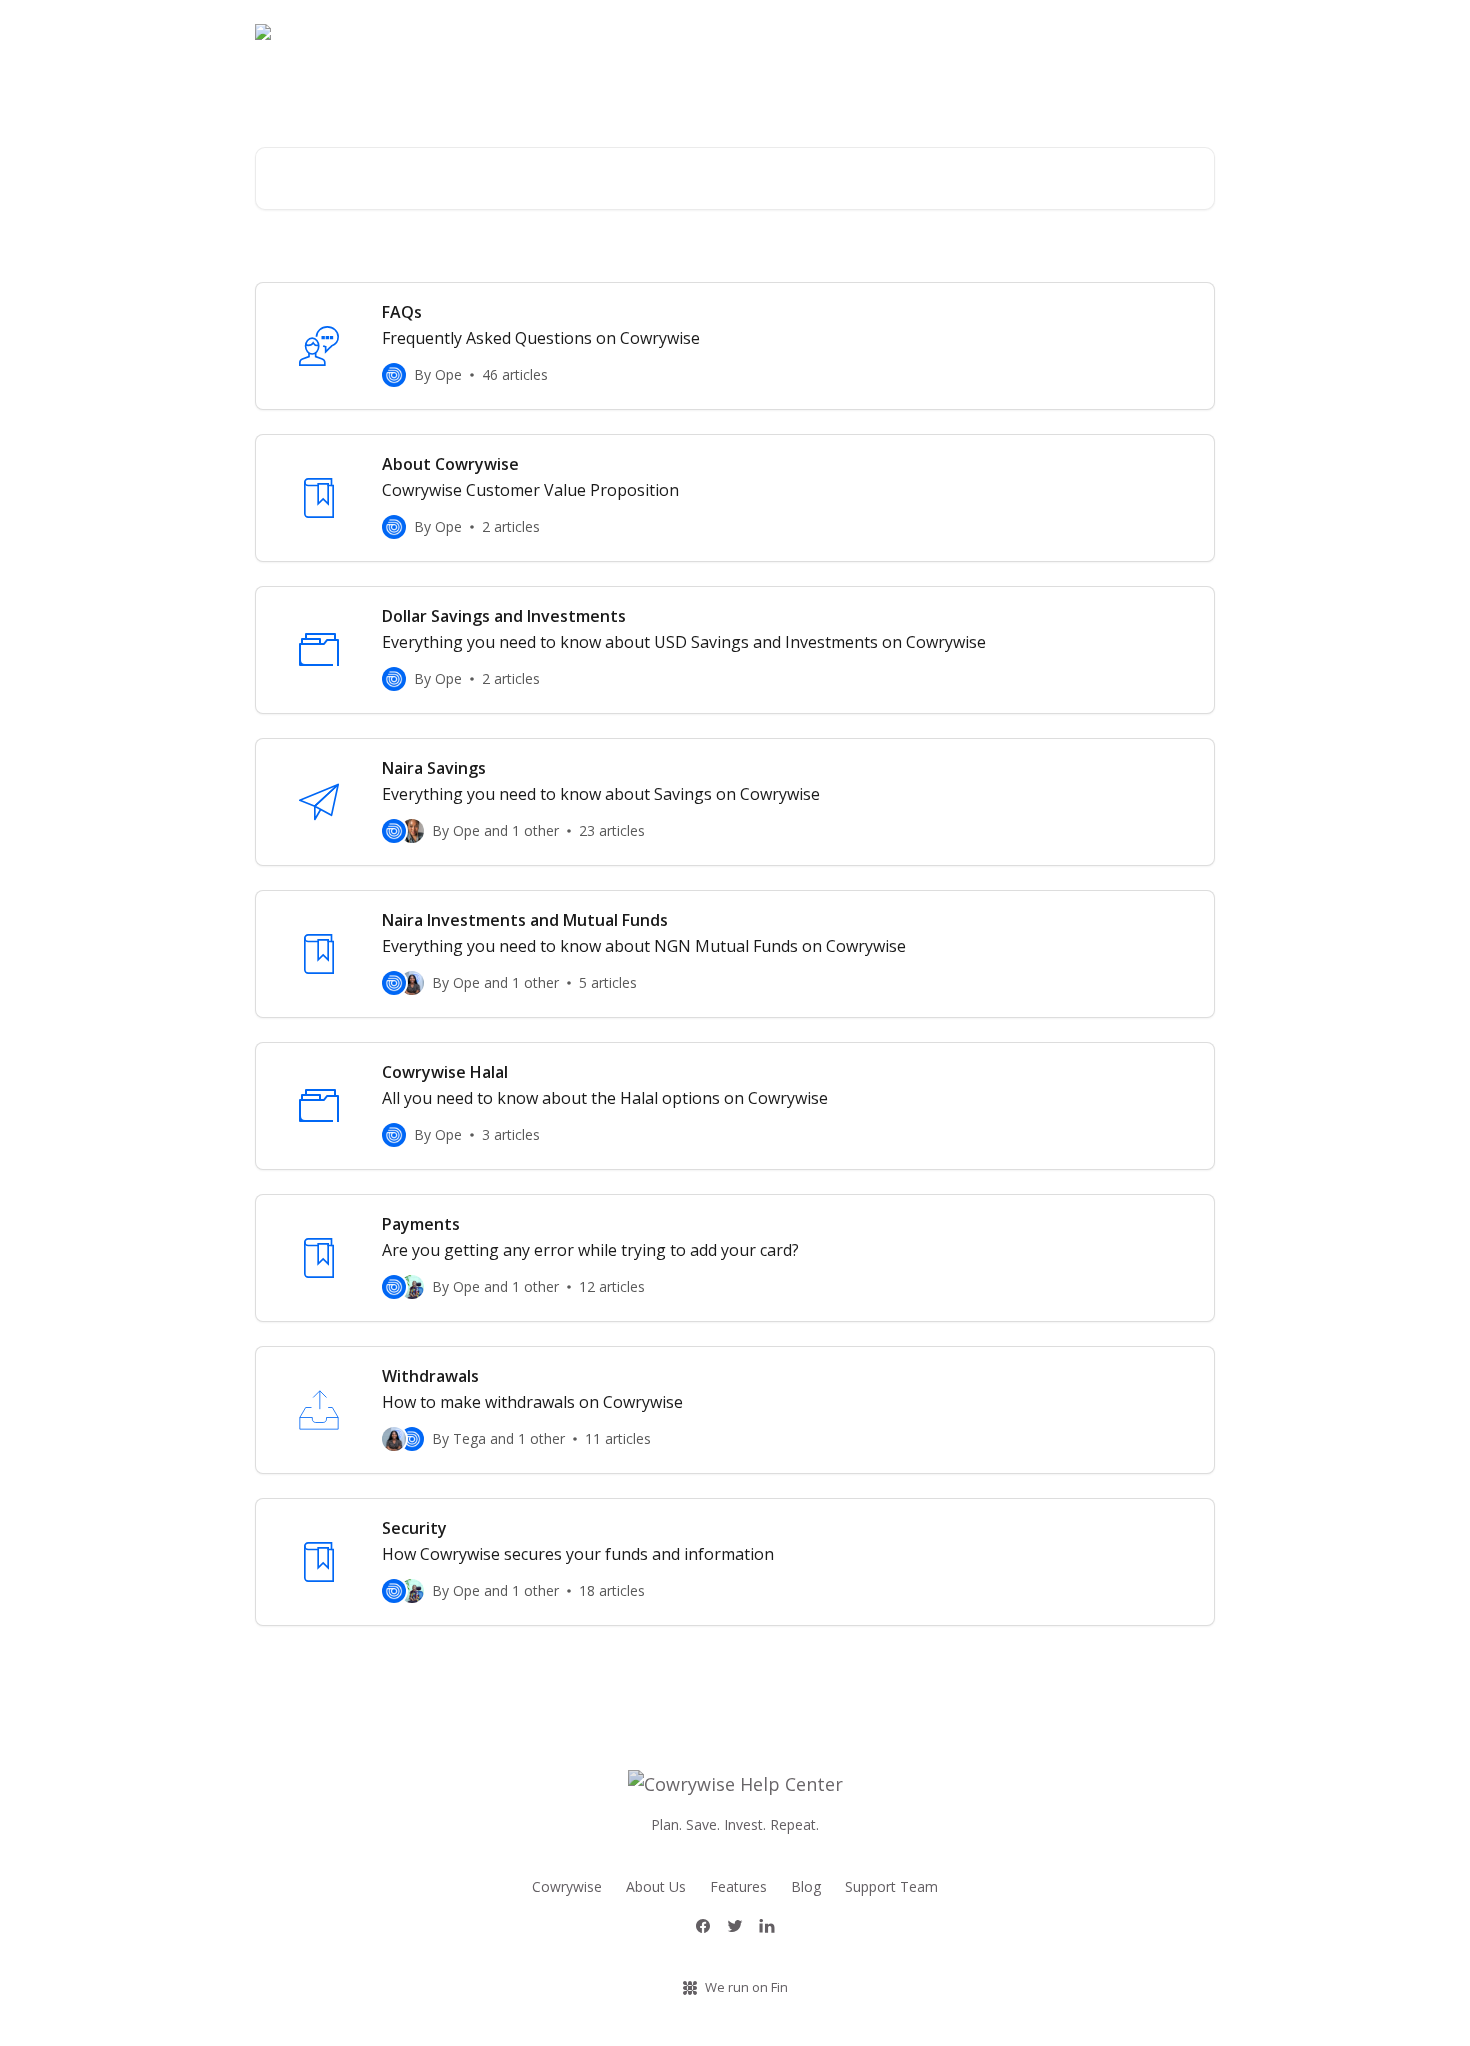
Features (738, 1886)
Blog (1187, 32)
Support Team (891, 1886)
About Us (656, 1886)
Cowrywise (567, 1886)
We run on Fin (746, 1987)
